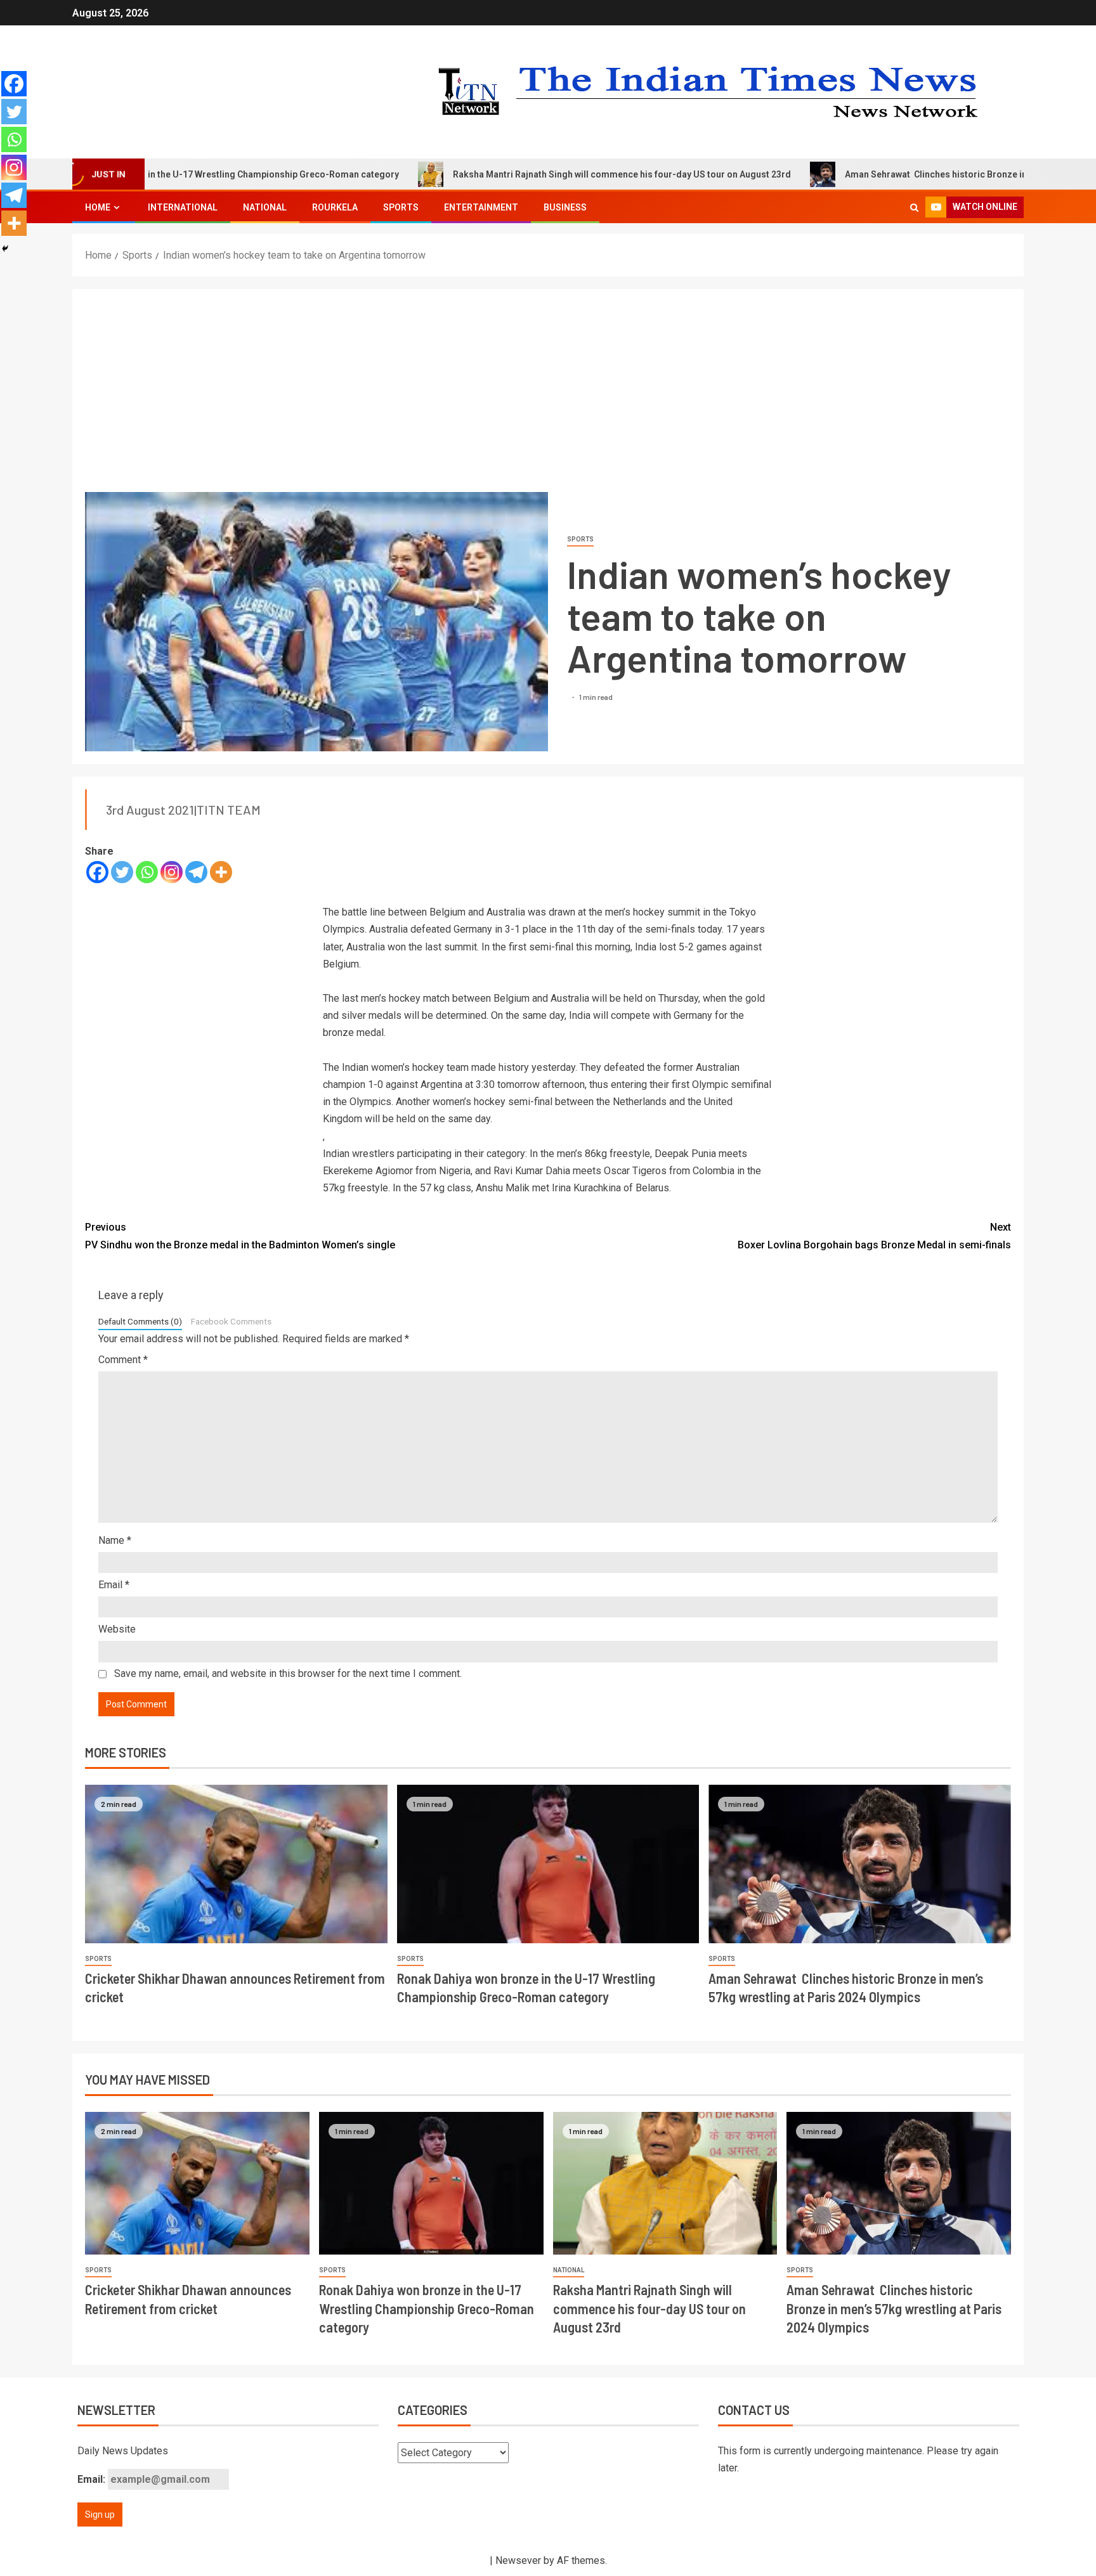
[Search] (914, 207)
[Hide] (5, 249)
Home (98, 207)
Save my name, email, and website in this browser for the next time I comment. (288, 1673)
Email (114, 1585)
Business (565, 207)
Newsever (518, 2560)
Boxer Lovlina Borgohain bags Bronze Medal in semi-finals (874, 1236)
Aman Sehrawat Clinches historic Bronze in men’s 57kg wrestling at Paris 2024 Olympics (894, 2308)
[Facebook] (97, 872)
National (265, 207)
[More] (221, 872)
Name (115, 1540)
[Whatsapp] (147, 872)
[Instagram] (172, 872)
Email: (93, 2479)
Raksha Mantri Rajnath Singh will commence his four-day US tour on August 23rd (527, 174)
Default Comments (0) (140, 1321)
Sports (401, 207)
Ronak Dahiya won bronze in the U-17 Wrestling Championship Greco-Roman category (427, 2308)
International (183, 207)
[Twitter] (122, 872)
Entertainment (481, 207)
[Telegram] (196, 872)
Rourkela (335, 207)
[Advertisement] (548, 397)
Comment (123, 1360)
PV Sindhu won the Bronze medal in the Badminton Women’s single (240, 1236)
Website (117, 1629)
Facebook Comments (231, 1321)
